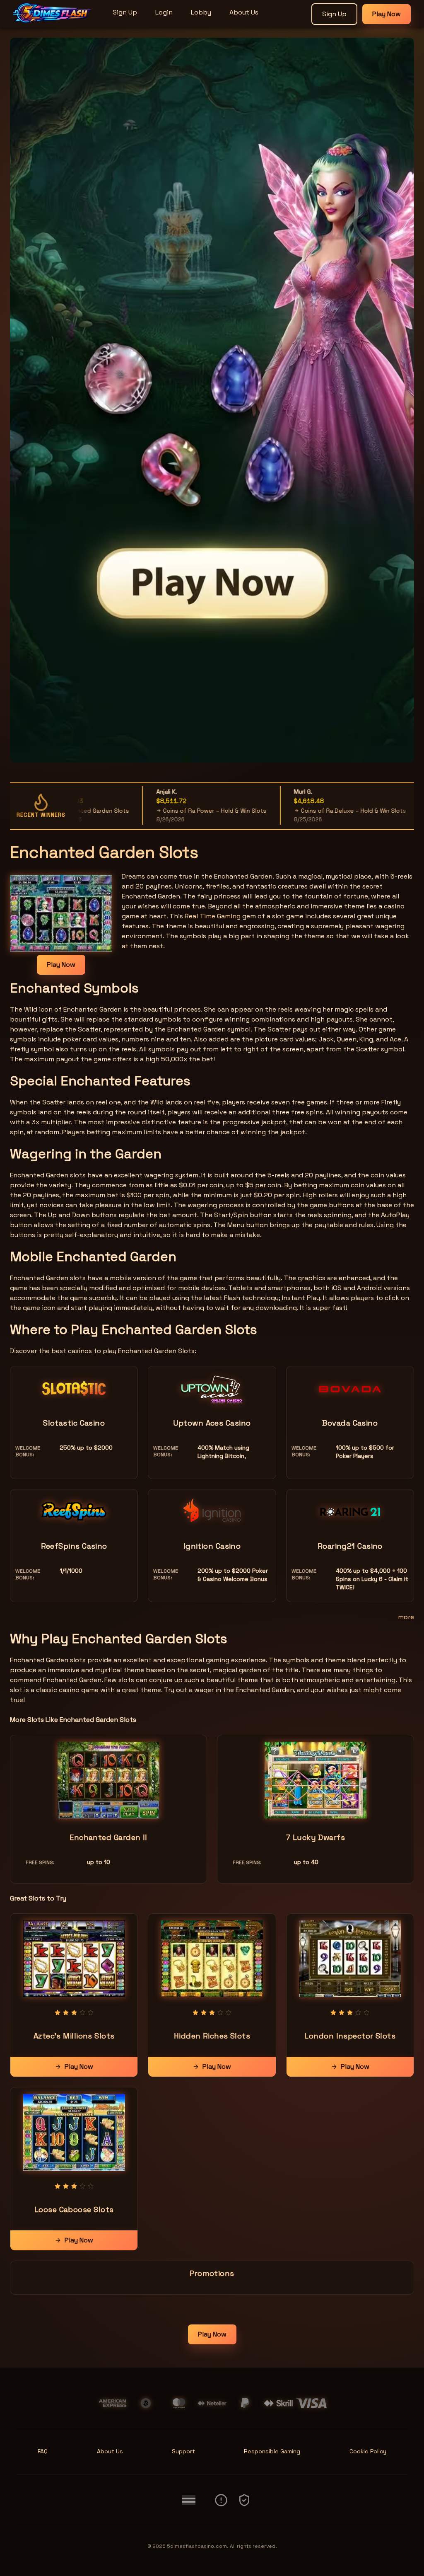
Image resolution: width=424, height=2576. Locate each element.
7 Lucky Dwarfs (316, 1837)
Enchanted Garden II (108, 1837)
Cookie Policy (368, 2451)
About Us (244, 12)
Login (164, 12)
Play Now (387, 14)
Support (183, 2451)
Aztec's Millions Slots (74, 2036)
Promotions (212, 2273)
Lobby (201, 12)
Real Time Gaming (213, 916)
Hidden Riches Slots (212, 2036)
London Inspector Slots (350, 2036)
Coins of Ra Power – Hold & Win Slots (168, 811)
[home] (55, 22)
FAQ (43, 2451)
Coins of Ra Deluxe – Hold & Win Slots (307, 811)
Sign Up (125, 12)
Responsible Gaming (272, 2451)
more (406, 1617)
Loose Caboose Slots (74, 2209)
